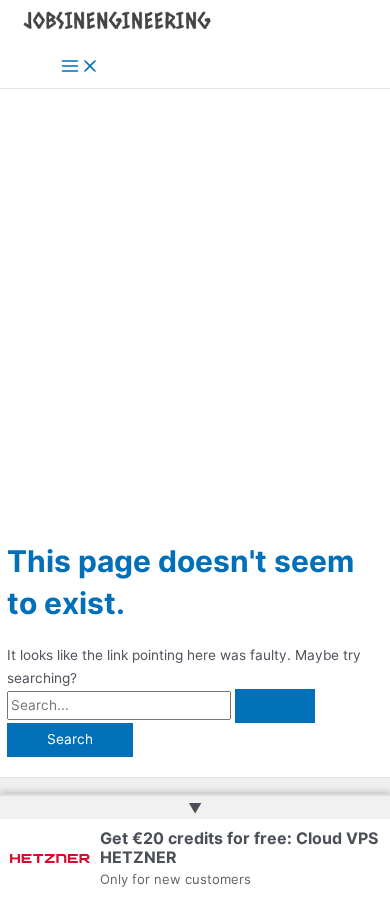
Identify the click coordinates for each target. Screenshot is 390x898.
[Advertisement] (195, 294)
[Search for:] (161, 705)
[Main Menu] (80, 67)
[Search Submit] (275, 706)
